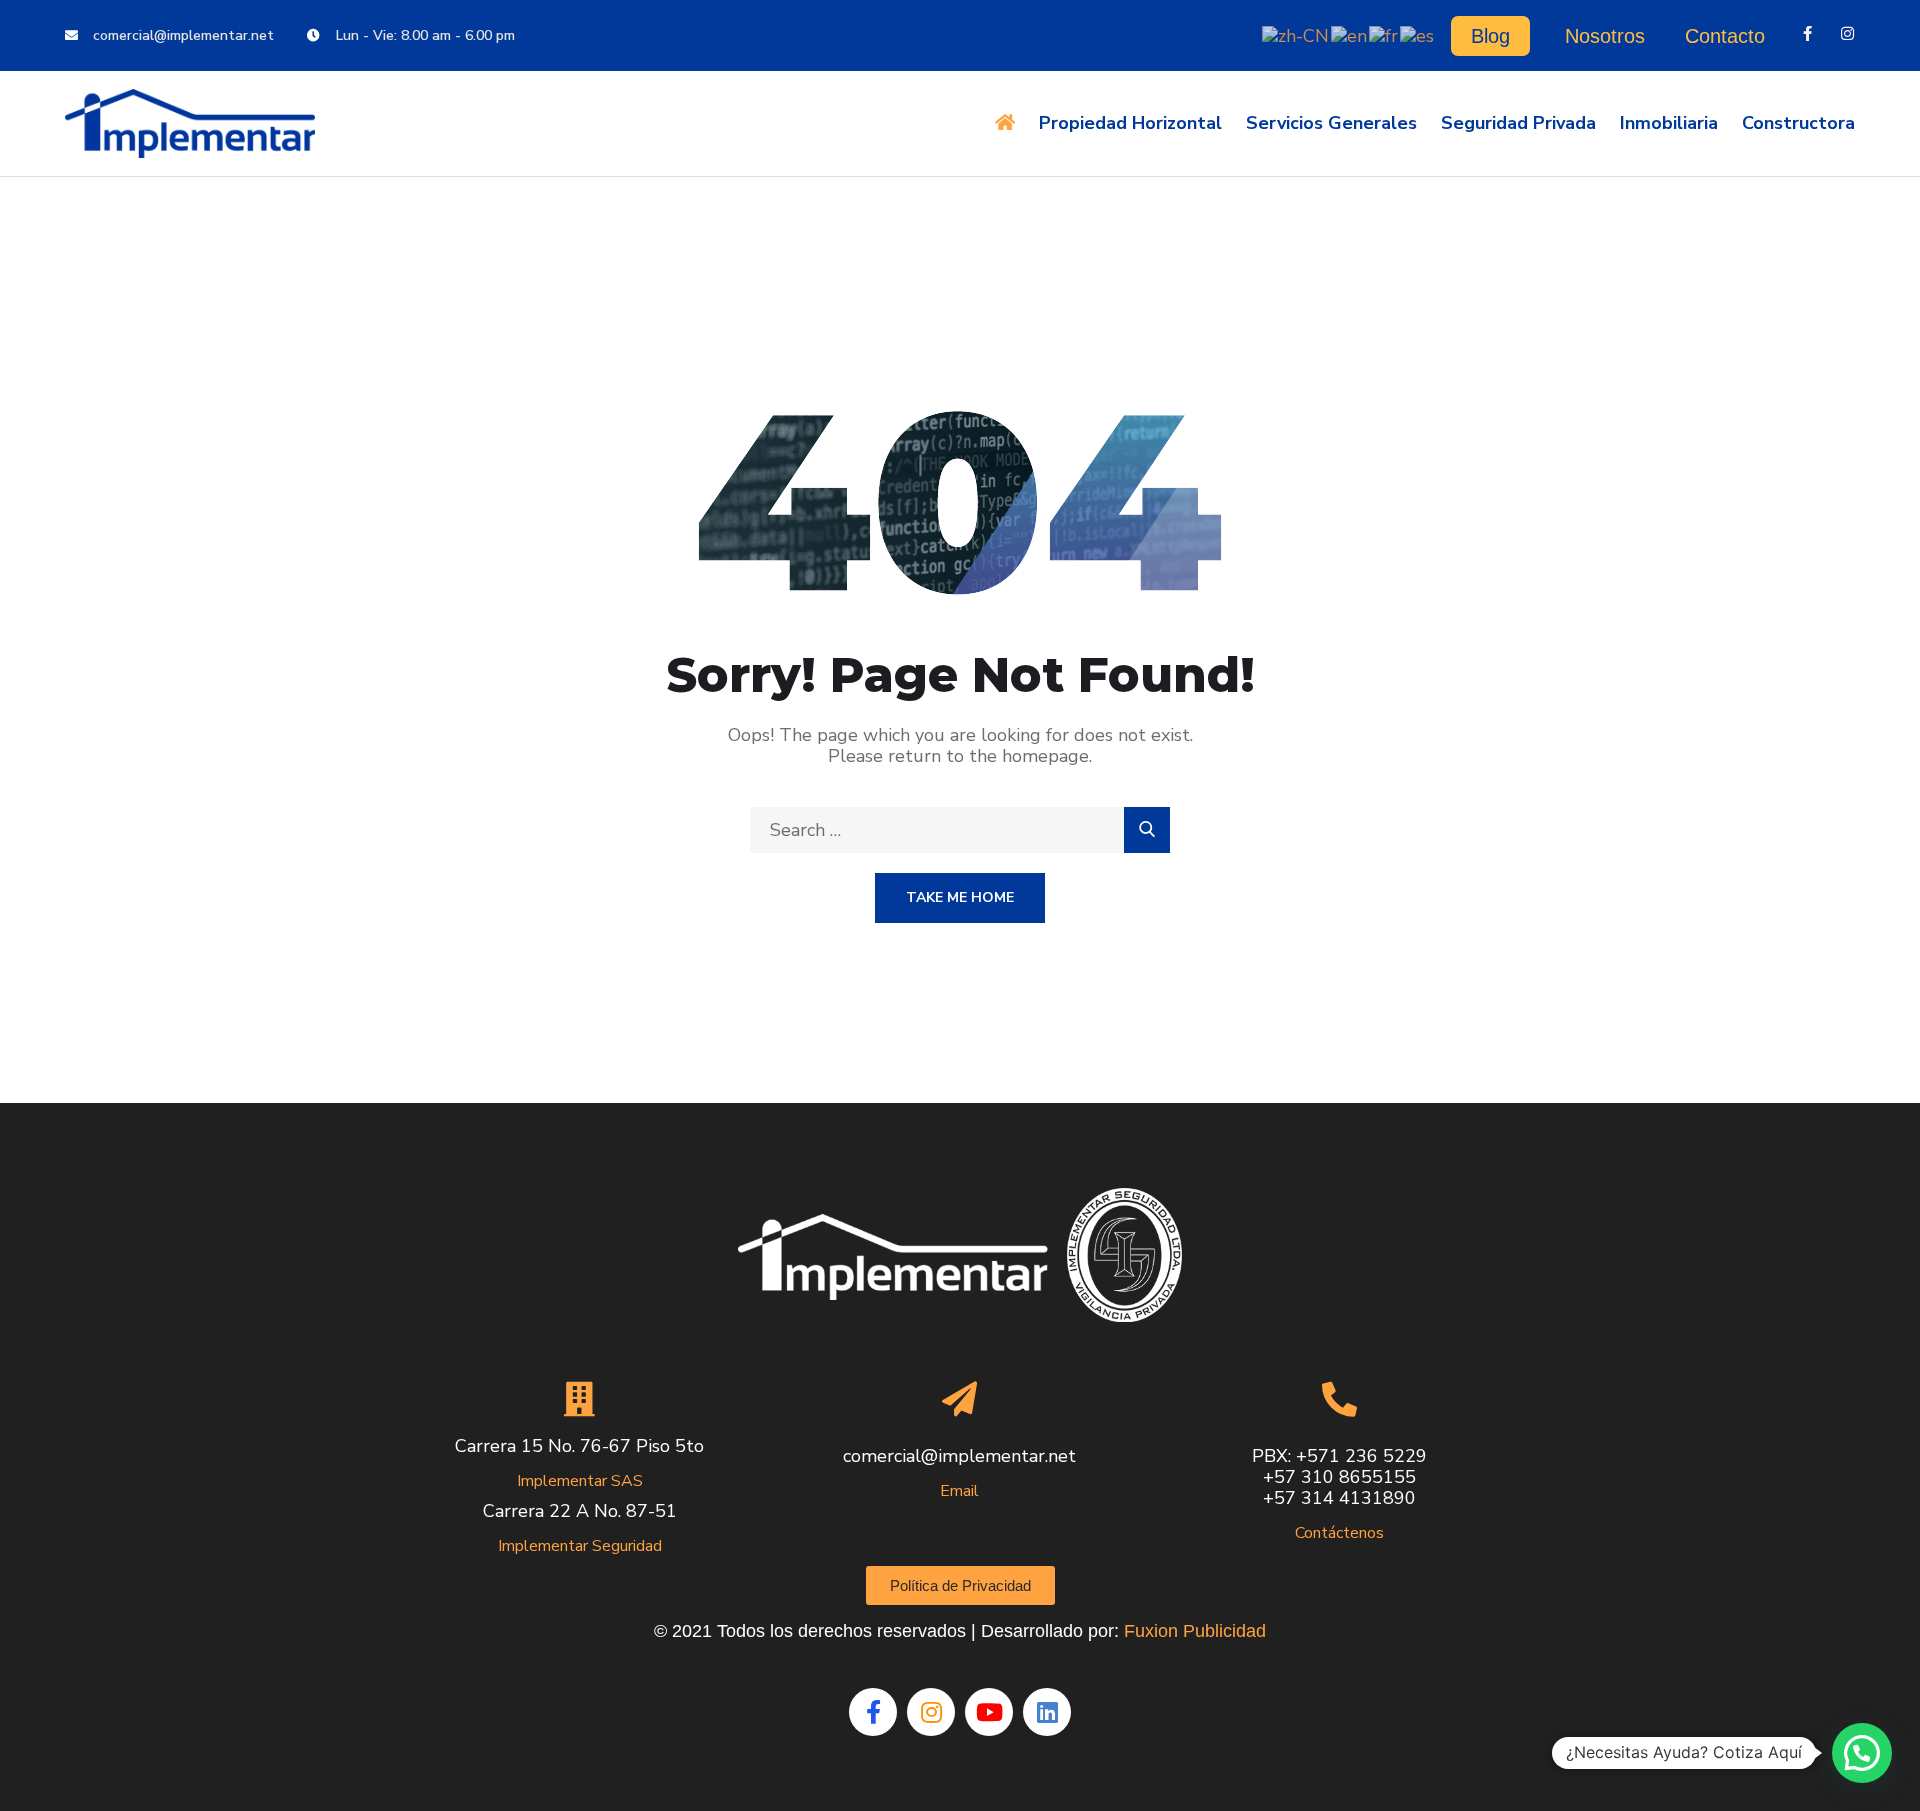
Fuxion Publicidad (1195, 1631)
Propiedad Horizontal (1130, 123)
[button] (1862, 1753)
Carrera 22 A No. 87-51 (580, 1511)
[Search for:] (960, 830)
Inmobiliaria (1669, 123)
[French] (1384, 34)
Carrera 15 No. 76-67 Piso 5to (579, 1446)
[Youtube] (989, 1712)
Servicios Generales (1331, 123)
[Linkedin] (1047, 1712)
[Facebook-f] (1807, 33)
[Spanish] (1418, 34)
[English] (1350, 34)
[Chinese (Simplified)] (1296, 34)
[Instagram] (1847, 33)
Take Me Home (960, 897)
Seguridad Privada (1518, 123)
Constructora (1798, 123)
